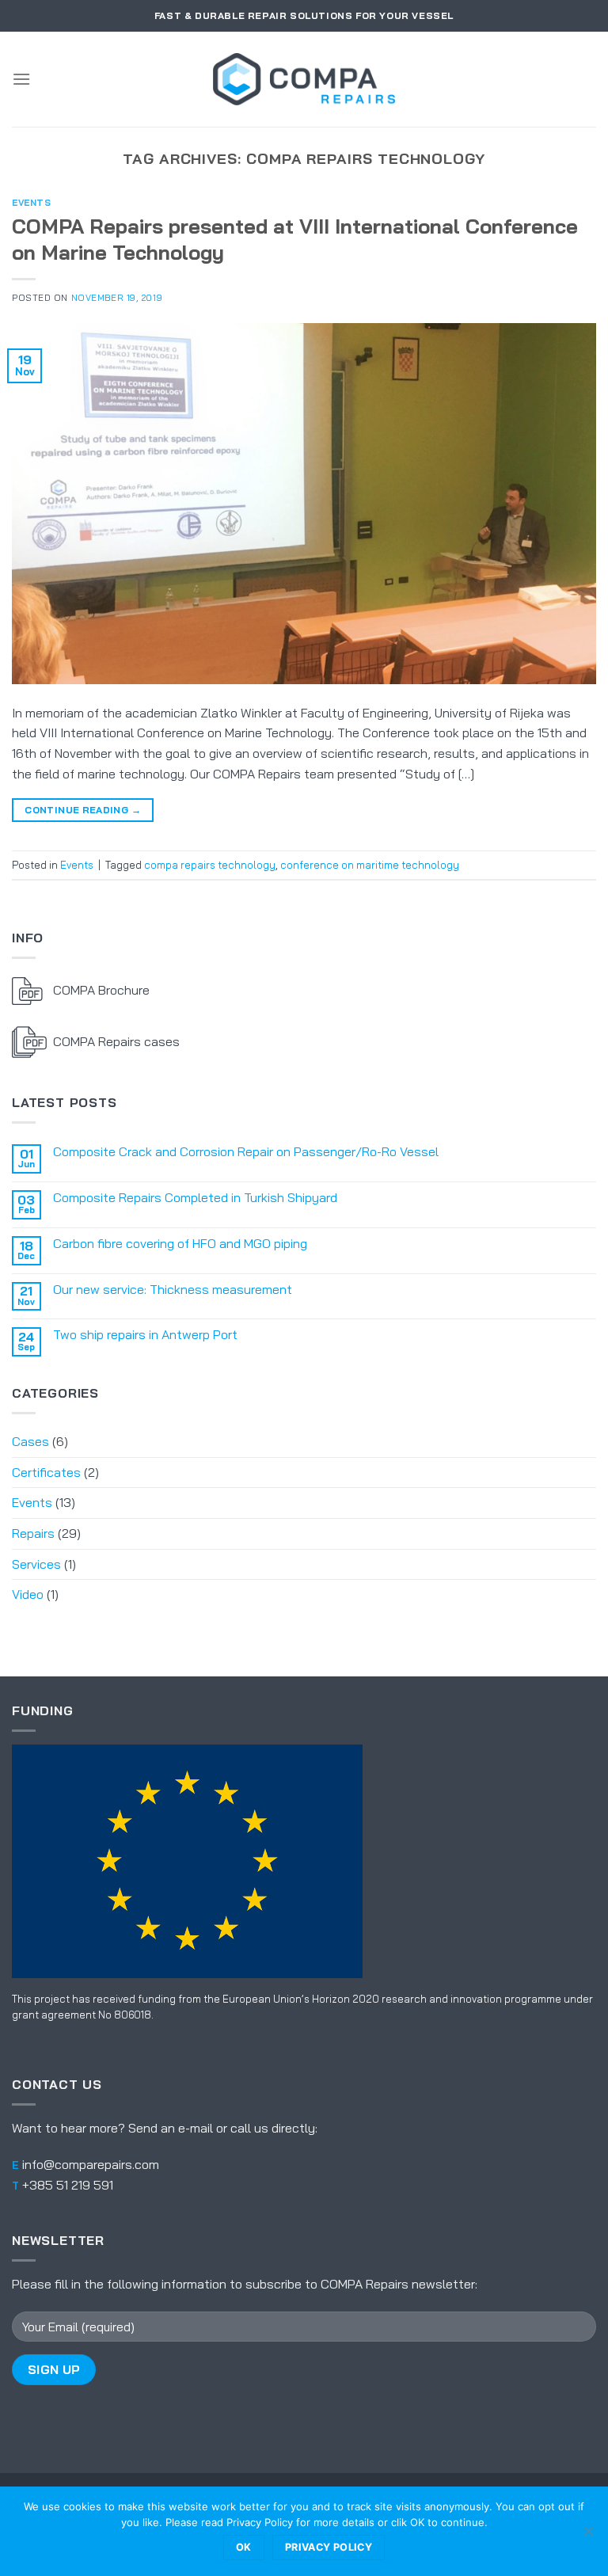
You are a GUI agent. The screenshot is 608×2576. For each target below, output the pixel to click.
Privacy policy (329, 2547)
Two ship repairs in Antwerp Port (145, 1335)
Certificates (46, 1472)
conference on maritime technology (370, 865)
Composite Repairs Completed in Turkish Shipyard (195, 1198)
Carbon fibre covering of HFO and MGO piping (180, 1244)
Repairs (33, 1533)
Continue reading (83, 810)
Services (36, 1564)
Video (28, 1594)
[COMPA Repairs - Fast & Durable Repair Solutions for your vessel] (304, 79)
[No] (588, 2536)
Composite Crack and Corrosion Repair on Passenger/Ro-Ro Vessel (246, 1152)
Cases (30, 1441)
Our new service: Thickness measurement (173, 1290)
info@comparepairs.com (91, 2164)
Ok (244, 2547)
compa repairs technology (210, 865)
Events (31, 203)
